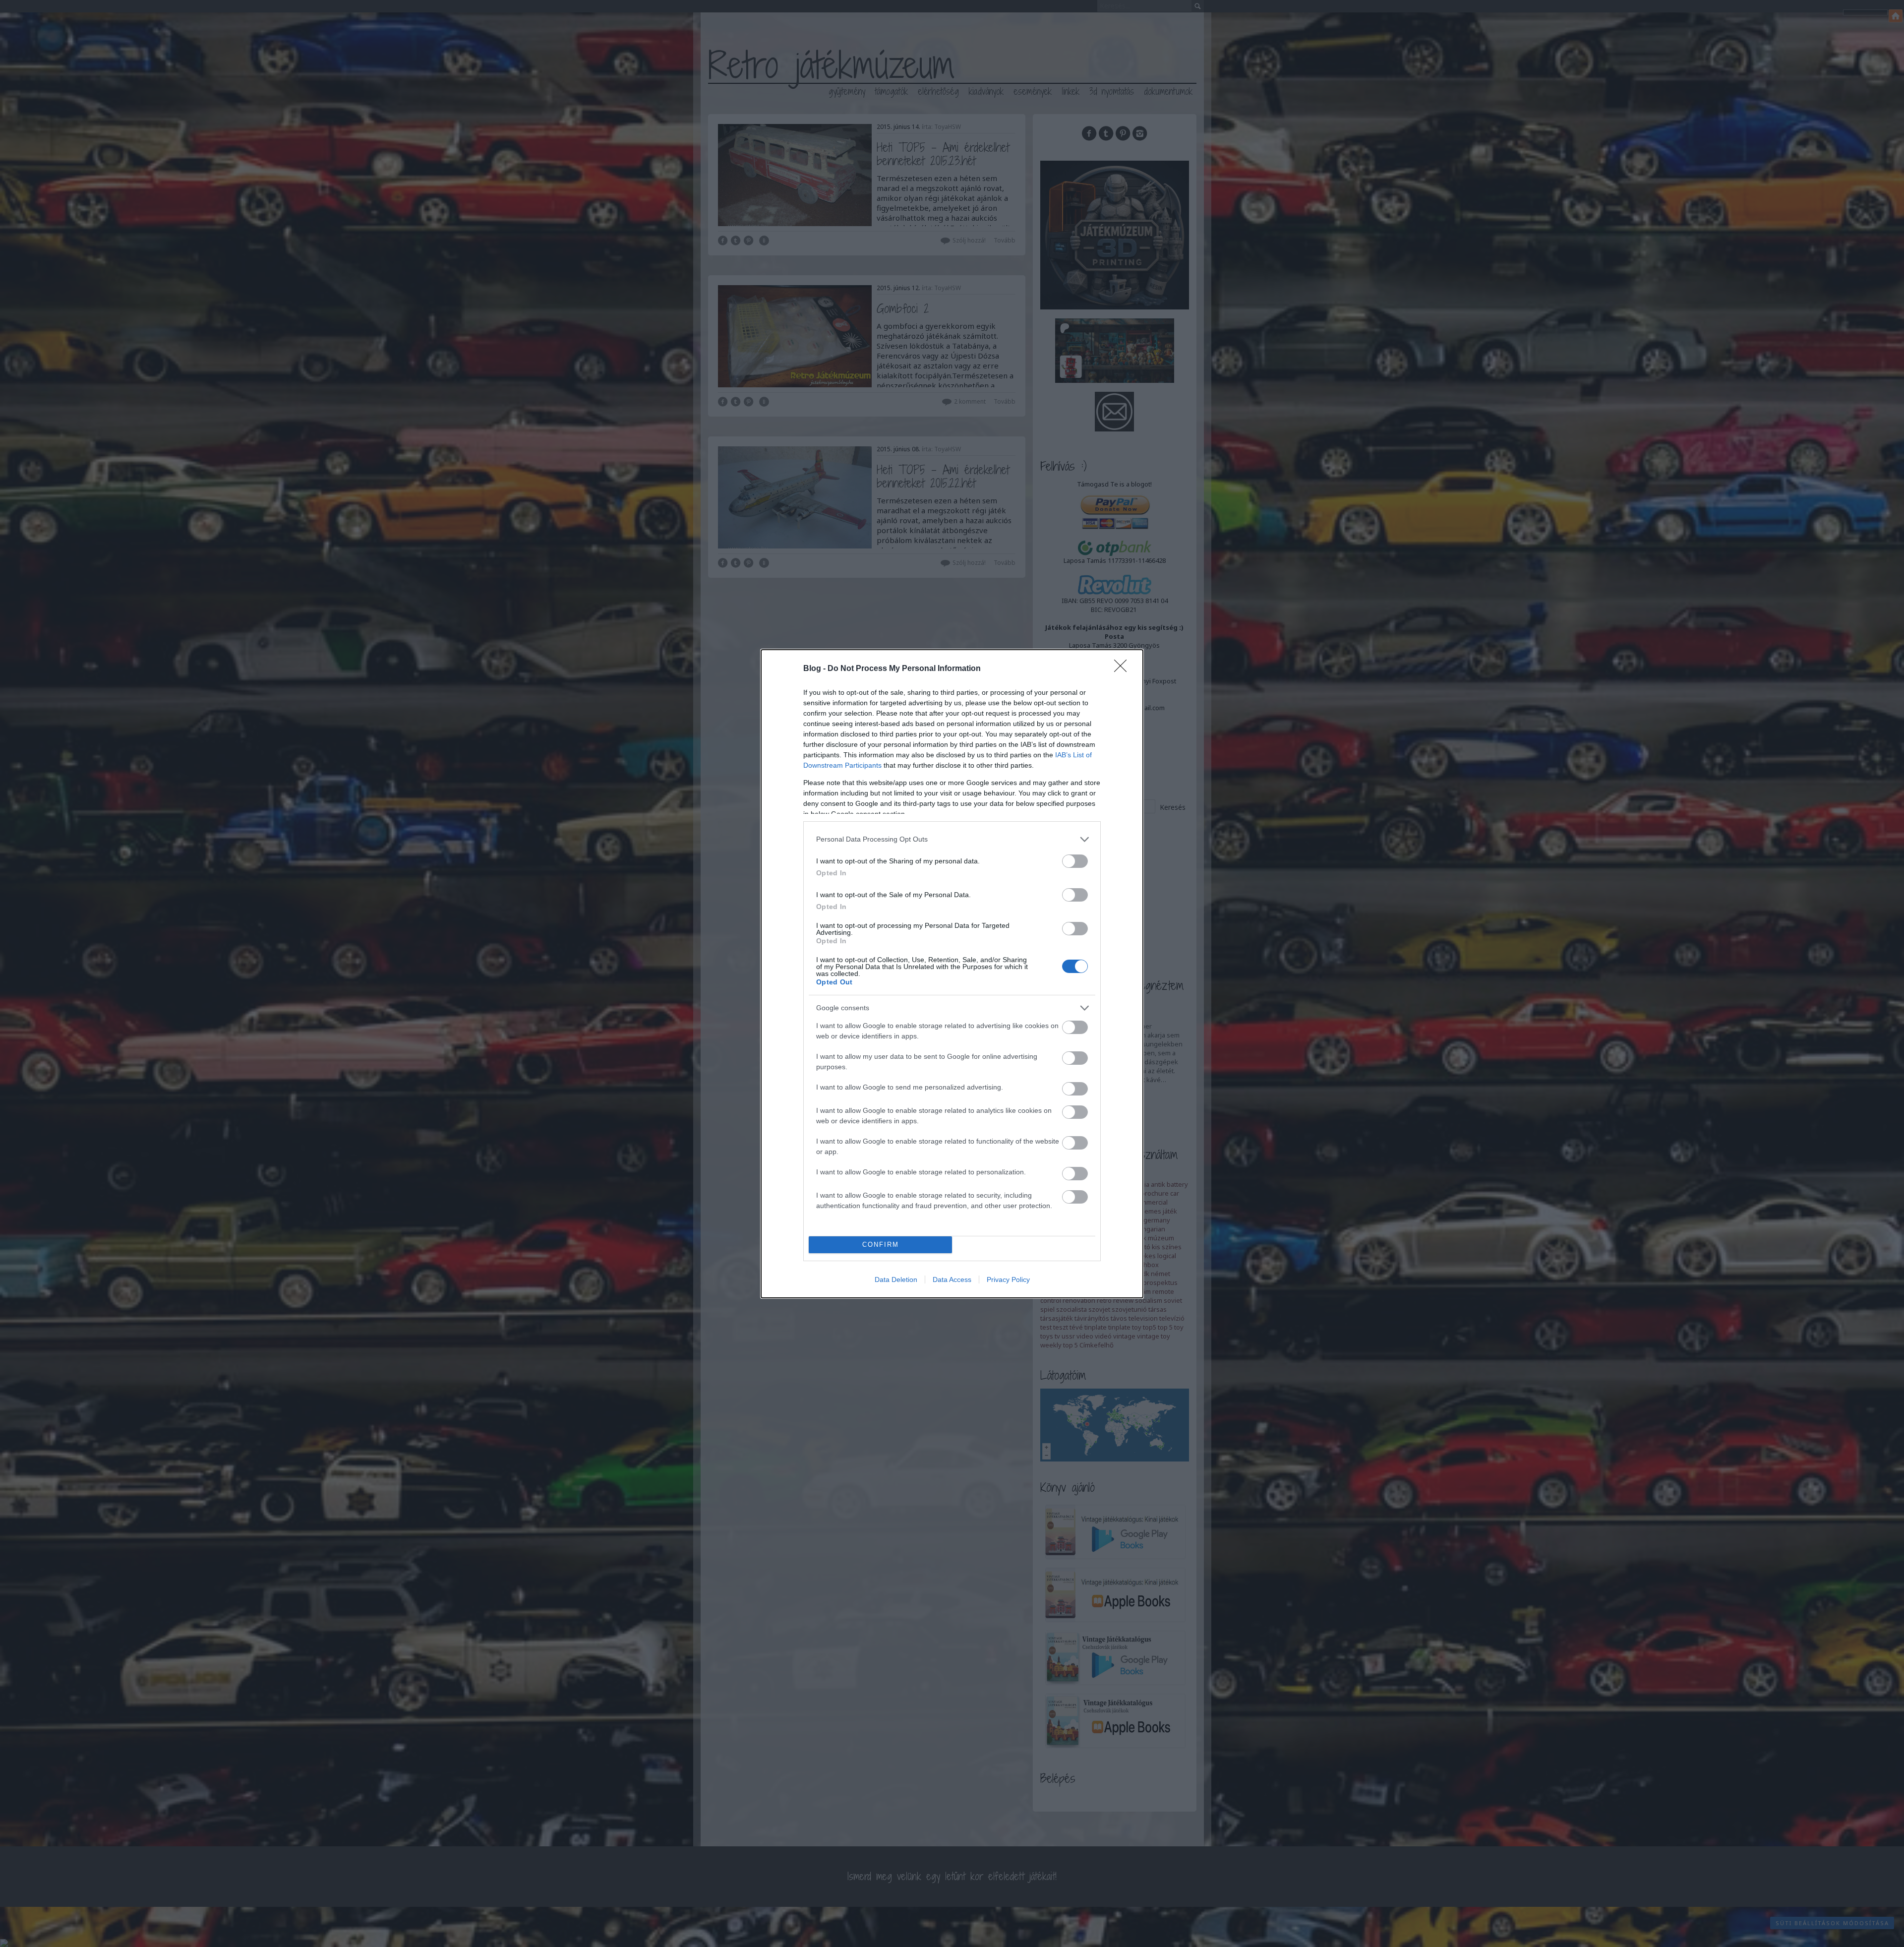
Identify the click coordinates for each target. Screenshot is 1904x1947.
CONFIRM (881, 1245)
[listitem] (952, 839)
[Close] (1124, 669)
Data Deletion (896, 1279)
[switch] (1075, 861)
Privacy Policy (1008, 1279)
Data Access (952, 1279)
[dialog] (952, 974)
